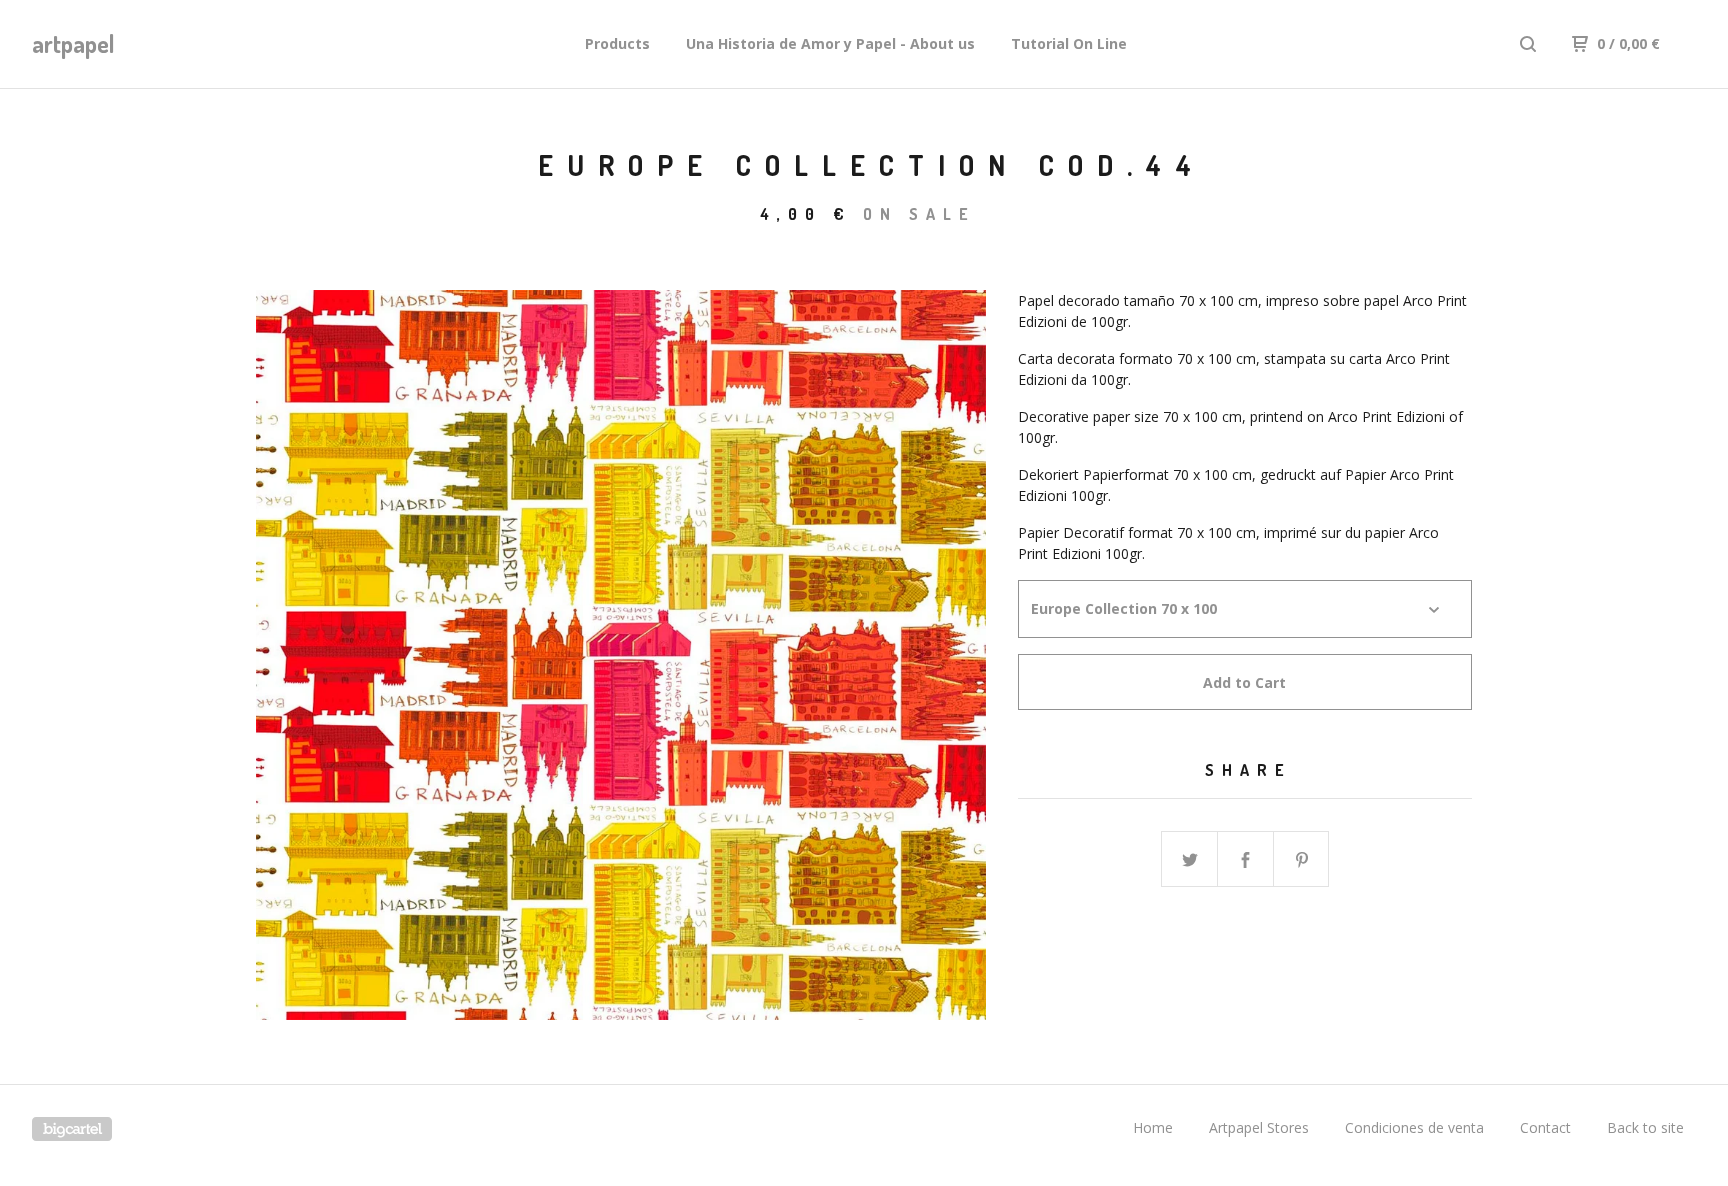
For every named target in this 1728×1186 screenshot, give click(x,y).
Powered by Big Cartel (72, 1129)
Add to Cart (1244, 682)
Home (1153, 1127)
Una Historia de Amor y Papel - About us (830, 43)
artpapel (73, 43)
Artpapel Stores (1259, 1127)
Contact (1545, 1127)
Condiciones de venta (1414, 1127)
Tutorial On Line (1069, 43)
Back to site (1645, 1127)
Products (617, 43)
